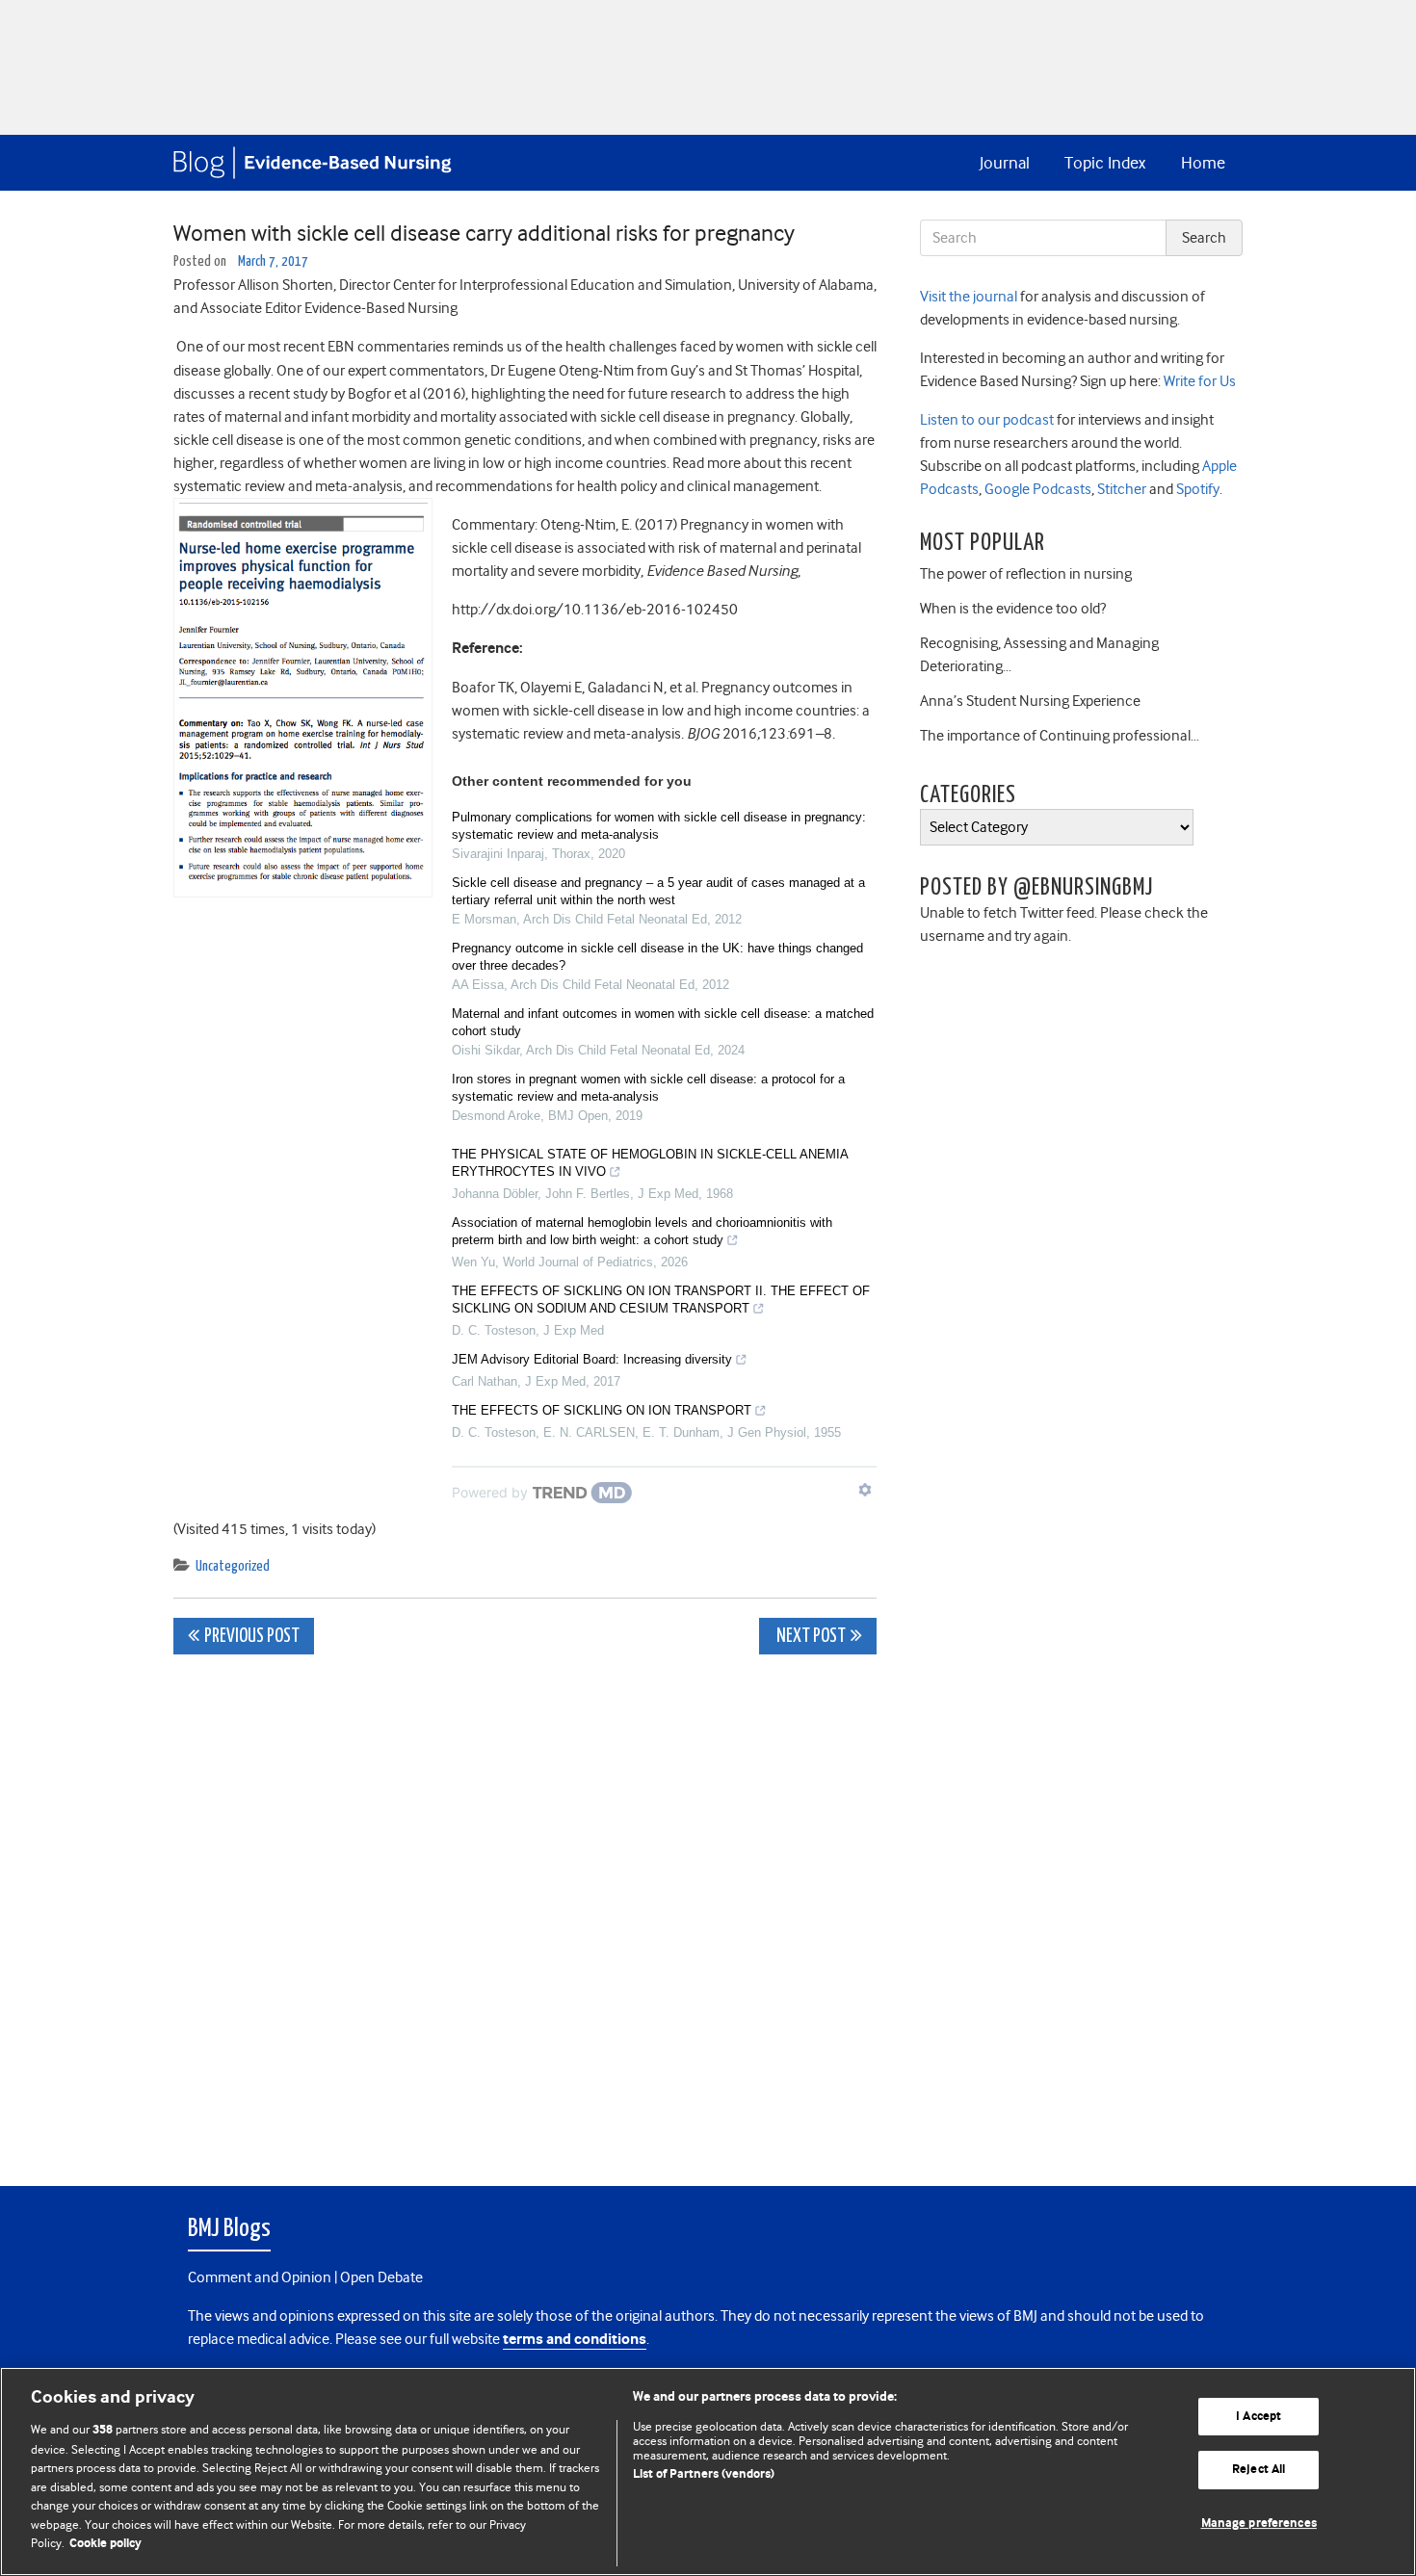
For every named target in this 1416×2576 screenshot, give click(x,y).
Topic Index (1105, 163)
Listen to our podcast (987, 420)
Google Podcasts (1036, 489)
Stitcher (1120, 489)
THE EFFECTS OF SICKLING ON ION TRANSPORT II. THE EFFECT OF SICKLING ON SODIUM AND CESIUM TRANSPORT (661, 1300)
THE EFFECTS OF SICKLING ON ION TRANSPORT (602, 1410)
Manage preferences (1259, 2524)
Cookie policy (105, 2544)
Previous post (252, 1637)
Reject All (1259, 2470)
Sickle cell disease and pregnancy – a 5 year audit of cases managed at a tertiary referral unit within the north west (658, 891)
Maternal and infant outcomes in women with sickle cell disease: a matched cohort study (663, 1022)
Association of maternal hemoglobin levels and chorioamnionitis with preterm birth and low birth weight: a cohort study (642, 1231)
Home (1203, 163)
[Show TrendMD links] (865, 1490)
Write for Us (1198, 381)
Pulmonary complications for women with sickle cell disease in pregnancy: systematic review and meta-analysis (659, 826)
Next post (810, 1637)
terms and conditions (575, 2340)
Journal (1005, 163)
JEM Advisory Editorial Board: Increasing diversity (592, 1359)
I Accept (1259, 2417)
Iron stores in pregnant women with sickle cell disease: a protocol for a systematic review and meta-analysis (648, 1088)
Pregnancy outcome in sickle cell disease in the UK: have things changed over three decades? (657, 957)
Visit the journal (969, 297)
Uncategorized (233, 1566)
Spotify (1196, 489)
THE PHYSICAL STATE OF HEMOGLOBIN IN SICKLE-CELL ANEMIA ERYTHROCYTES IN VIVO (650, 1163)
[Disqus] (525, 1910)
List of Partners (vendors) (704, 2474)
